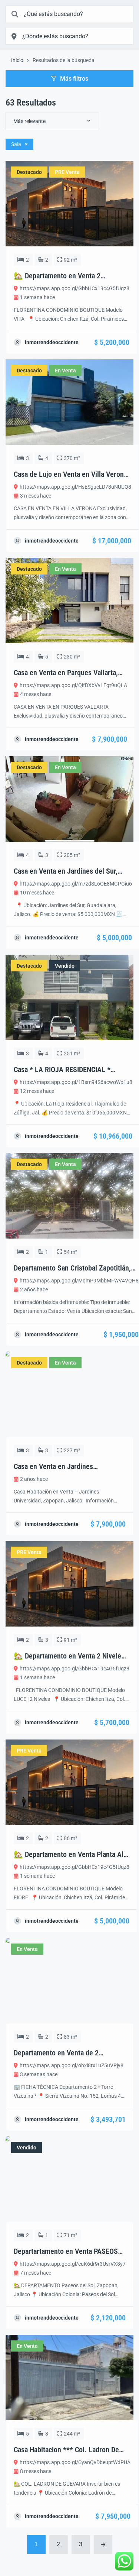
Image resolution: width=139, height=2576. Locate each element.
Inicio (17, 60)
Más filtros (74, 79)
